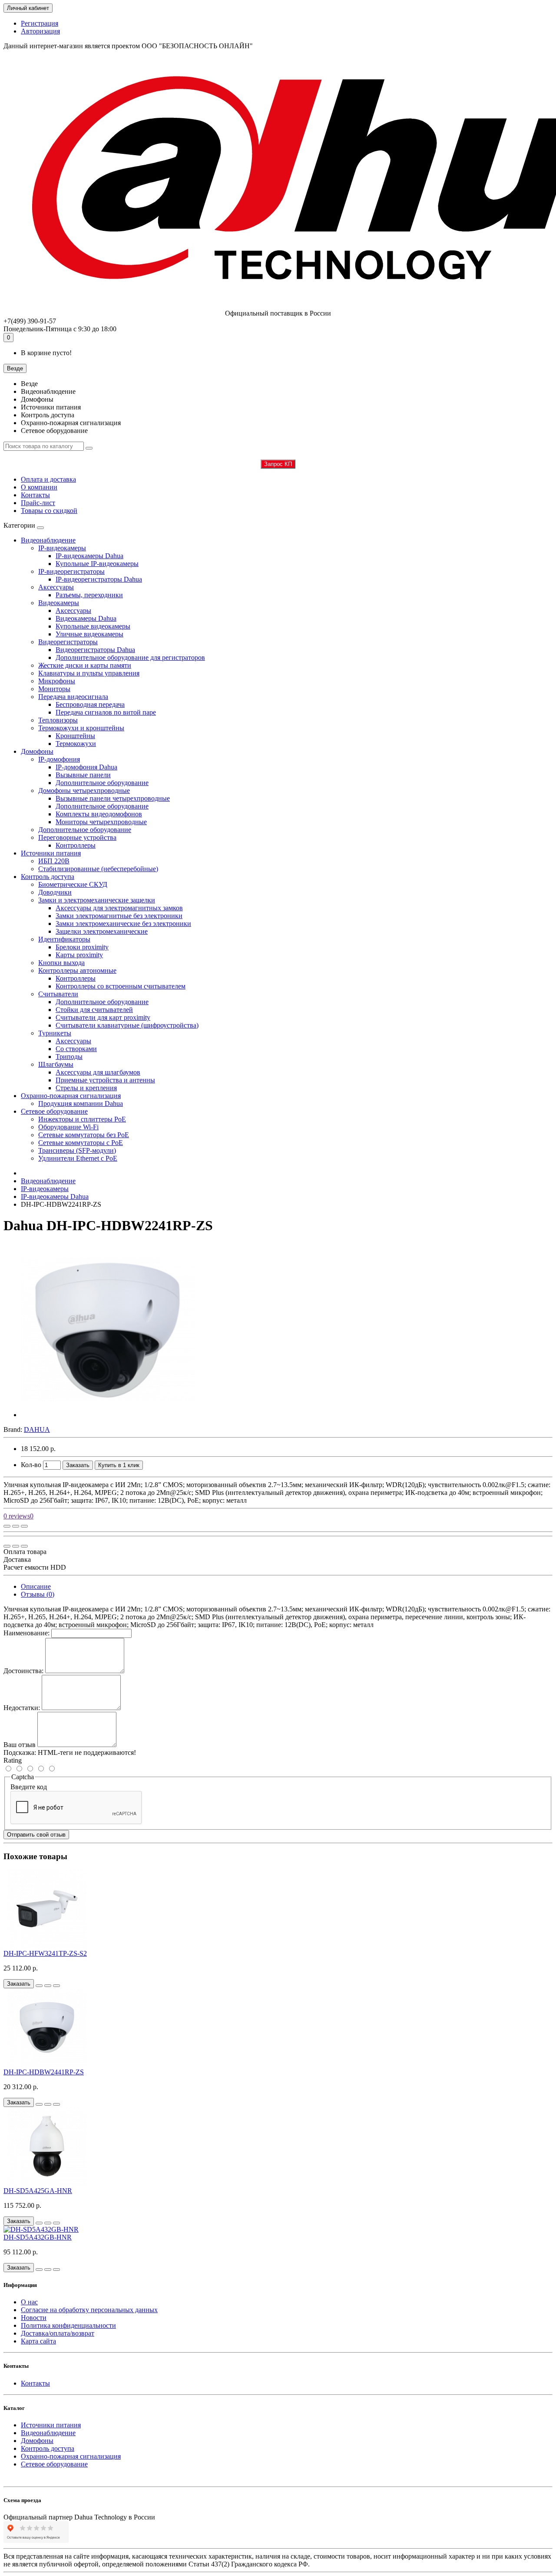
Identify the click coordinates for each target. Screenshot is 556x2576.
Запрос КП (278, 464)
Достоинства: (23, 1671)
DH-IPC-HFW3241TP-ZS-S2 (45, 1953)
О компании (39, 487)
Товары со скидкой (49, 511)
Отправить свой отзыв (36, 1835)
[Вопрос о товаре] (7, 1526)
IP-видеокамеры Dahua (55, 1196)
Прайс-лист (38, 503)
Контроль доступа (48, 877)
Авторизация (40, 31)
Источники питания (51, 853)
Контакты (35, 495)
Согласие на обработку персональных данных (89, 2310)
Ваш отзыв (20, 1745)
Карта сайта (38, 2341)
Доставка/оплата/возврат (58, 2333)
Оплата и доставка (48, 479)
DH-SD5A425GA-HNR (38, 2191)
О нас (29, 2302)
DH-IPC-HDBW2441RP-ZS (44, 2072)
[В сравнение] (24, 1526)
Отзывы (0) (38, 1594)
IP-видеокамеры (45, 1189)
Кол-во (31, 1465)
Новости (34, 2318)
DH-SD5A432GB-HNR (38, 2237)
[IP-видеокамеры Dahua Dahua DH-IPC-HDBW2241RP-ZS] (108, 1415)
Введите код (29, 1787)
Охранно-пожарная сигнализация (71, 1096)
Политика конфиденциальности (68, 2325)
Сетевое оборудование (54, 1111)
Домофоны (37, 751)
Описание (36, 1586)
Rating (13, 1760)
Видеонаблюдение (48, 540)
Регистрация (40, 23)
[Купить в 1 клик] (39, 1986)
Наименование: (26, 1633)
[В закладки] (16, 1526)
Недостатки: (22, 1708)
